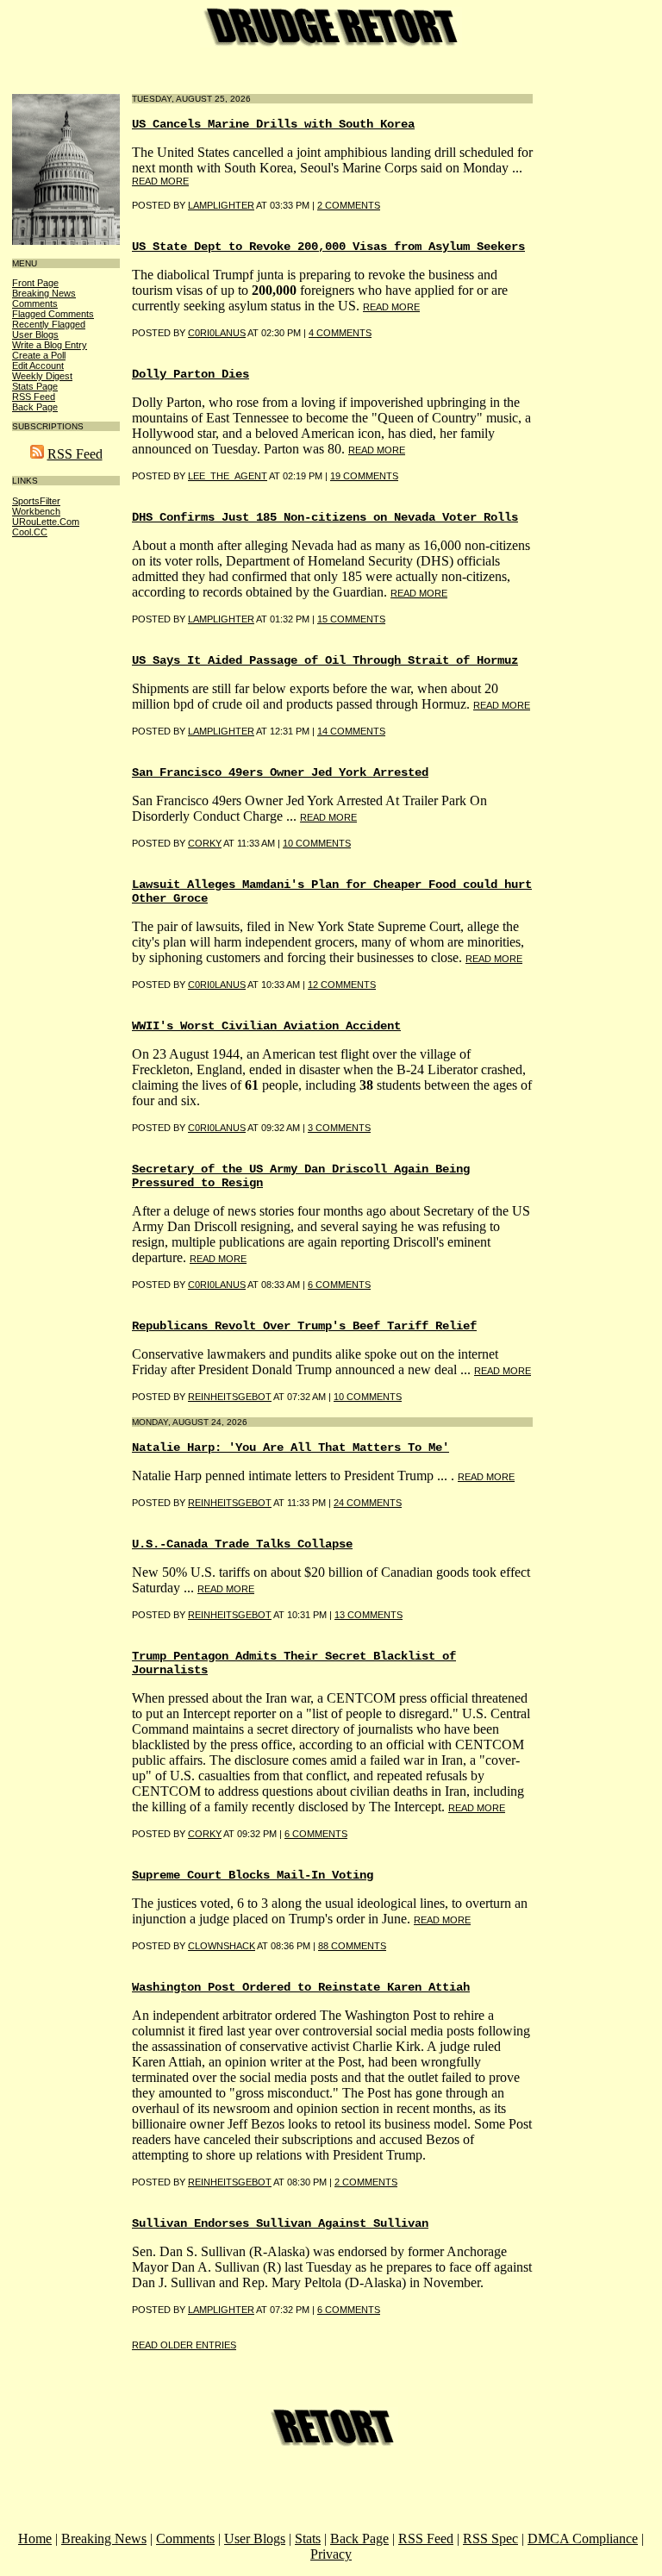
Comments (35, 303)
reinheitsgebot (230, 1397)
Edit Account (38, 366)
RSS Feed (34, 397)
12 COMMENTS (342, 985)
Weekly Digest (42, 376)
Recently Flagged (49, 324)
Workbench (36, 511)
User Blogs (35, 335)
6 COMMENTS (339, 1285)
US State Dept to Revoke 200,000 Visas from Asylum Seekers (328, 247)
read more (160, 181)
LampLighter (221, 731)
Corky (205, 843)
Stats (308, 2538)
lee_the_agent (228, 476)
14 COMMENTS (351, 731)
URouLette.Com (46, 522)
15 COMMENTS (351, 619)
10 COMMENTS (317, 843)
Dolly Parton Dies (190, 374)
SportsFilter (36, 501)
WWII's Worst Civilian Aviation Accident (266, 1026)
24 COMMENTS (368, 1503)
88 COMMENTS (352, 1946)
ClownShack (222, 1946)
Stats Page (35, 386)
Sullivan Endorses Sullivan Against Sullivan (280, 2223)
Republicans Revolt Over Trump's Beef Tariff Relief (304, 1326)
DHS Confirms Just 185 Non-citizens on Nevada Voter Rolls (325, 517)
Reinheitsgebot (230, 1503)
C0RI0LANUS (217, 333)
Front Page (35, 283)
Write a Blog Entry (50, 345)
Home (35, 2538)
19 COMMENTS (364, 476)
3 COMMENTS (339, 1128)
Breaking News (44, 293)
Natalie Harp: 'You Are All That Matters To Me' (290, 1447)
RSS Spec (490, 2538)
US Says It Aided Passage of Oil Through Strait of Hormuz (325, 660)
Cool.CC (30, 532)
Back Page (35, 407)
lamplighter (221, 205)
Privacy (331, 2554)
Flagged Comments (53, 314)
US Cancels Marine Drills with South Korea (273, 124)
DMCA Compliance (583, 2538)
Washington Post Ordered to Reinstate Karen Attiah (301, 1987)
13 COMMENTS (368, 1615)
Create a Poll (39, 355)
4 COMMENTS (340, 333)
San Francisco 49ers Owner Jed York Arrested (280, 772)
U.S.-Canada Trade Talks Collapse (242, 1544)
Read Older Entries (184, 2345)
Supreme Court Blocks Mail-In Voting (253, 1875)
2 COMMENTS (349, 205)
